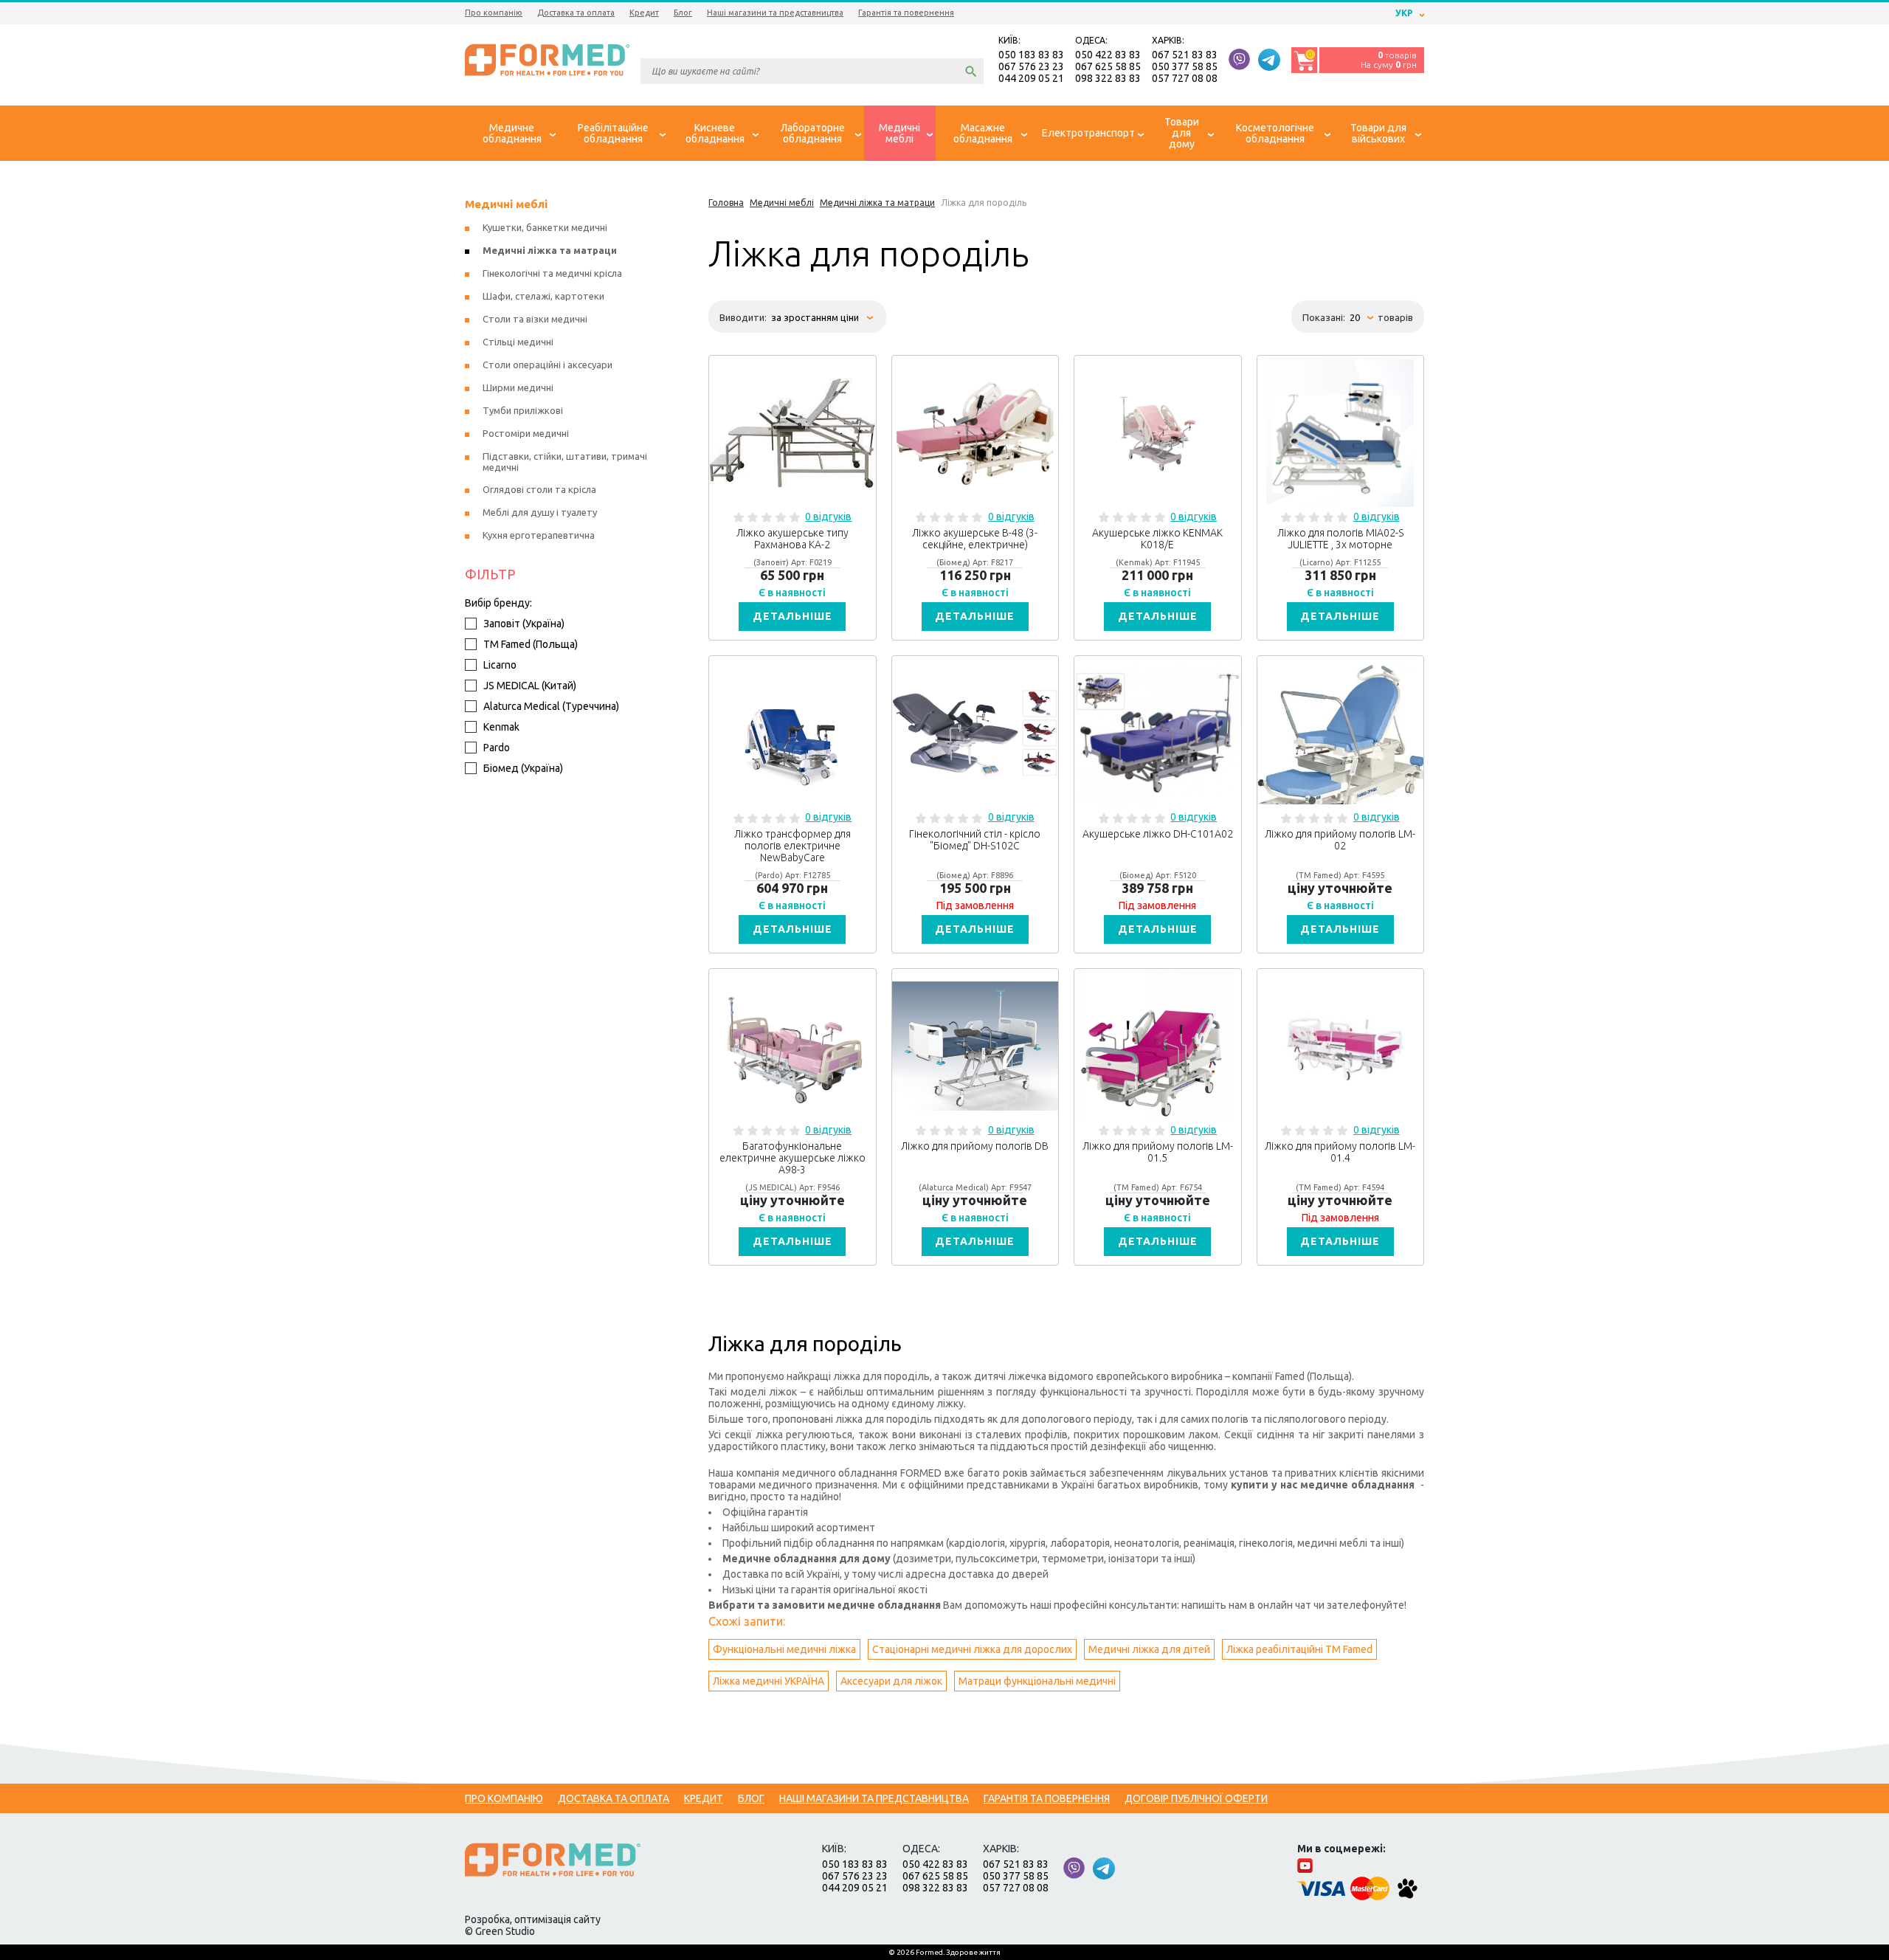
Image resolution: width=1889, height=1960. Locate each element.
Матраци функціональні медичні (1037, 1681)
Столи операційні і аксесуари (548, 365)
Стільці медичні (518, 342)
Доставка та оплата (576, 13)
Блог (683, 13)
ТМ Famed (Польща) (531, 644)
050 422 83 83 (1108, 55)
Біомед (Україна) (523, 768)
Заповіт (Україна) (524, 624)
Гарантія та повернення (906, 13)
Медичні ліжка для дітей (1149, 1649)
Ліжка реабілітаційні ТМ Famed (1299, 1649)
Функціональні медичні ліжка (784, 1649)
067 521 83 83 (1185, 55)
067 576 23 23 (1031, 66)
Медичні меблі (506, 204)
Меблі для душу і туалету (540, 512)
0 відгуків (828, 517)
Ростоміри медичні (526, 433)
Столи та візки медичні (535, 319)
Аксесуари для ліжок (891, 1681)
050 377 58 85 (1185, 66)
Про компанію (494, 13)
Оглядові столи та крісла (539, 489)
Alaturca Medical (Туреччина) (551, 706)
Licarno (500, 665)
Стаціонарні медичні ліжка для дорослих (972, 1649)
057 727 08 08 (1185, 78)
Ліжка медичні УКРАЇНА (769, 1681)
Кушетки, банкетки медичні (545, 227)
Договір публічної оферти (1196, 1798)
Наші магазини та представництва (775, 13)
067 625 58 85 (1108, 66)
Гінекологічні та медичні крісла (552, 273)
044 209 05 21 (1031, 78)
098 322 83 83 (1108, 78)
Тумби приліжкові (523, 410)
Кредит (644, 13)
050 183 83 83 (1031, 55)
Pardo (497, 748)
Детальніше (792, 616)
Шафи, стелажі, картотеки (543, 296)
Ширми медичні (518, 387)
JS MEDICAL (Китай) (530, 686)
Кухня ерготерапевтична (539, 535)
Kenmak (501, 727)
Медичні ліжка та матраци (550, 250)
